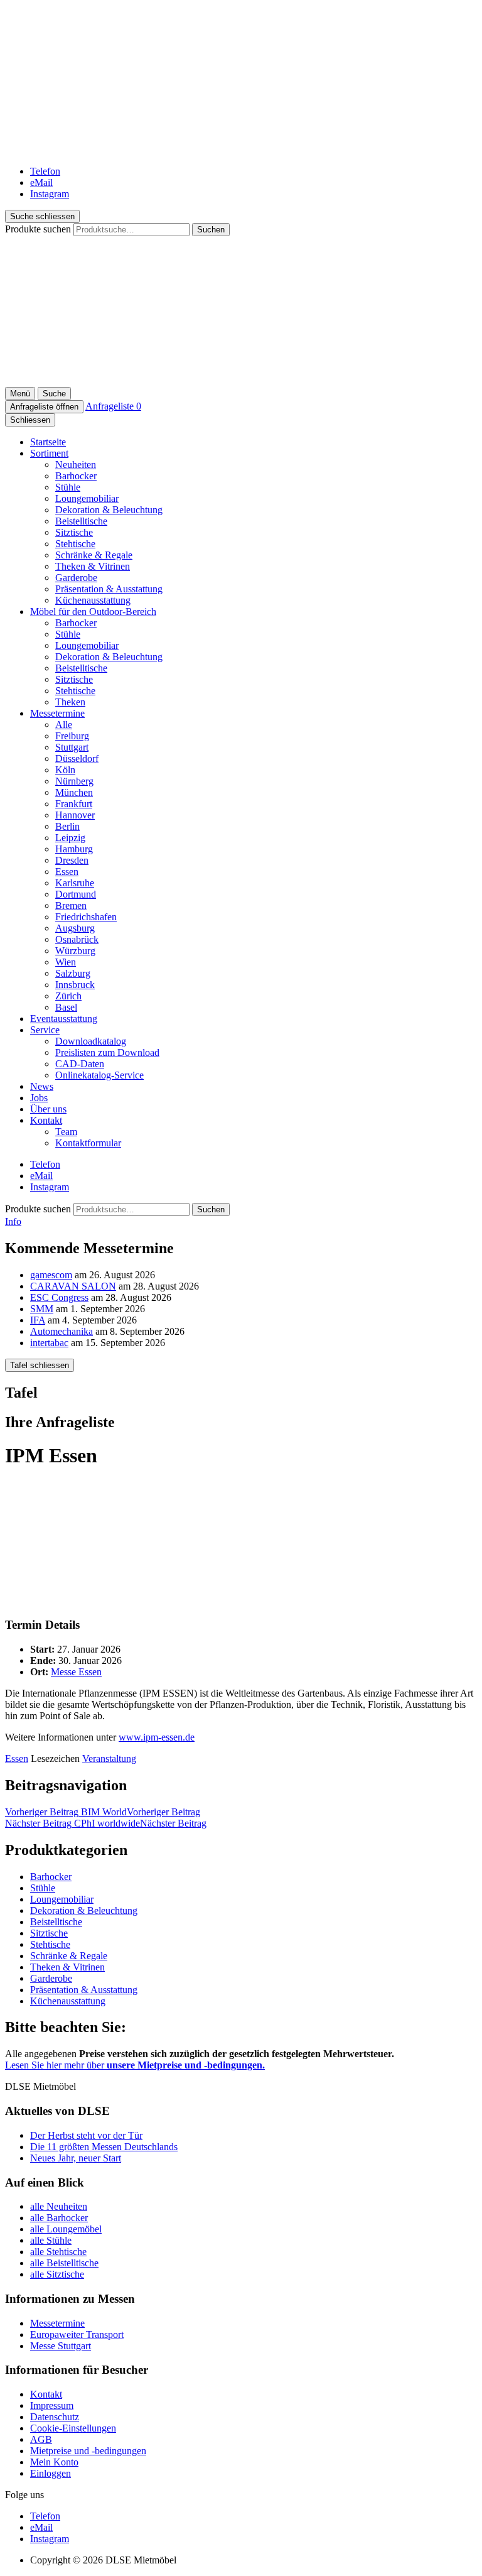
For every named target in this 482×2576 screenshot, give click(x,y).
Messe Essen (76, 1672)
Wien (66, 962)
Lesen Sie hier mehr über (135, 2065)
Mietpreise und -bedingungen (88, 2451)
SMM (42, 1309)
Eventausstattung (64, 1019)
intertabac (49, 1343)
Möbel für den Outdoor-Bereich (93, 611)
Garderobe (76, 578)
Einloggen (51, 2473)
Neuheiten (76, 465)
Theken (70, 702)
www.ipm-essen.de (157, 1737)
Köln (65, 770)
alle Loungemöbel (66, 2229)
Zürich (68, 996)
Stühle (68, 487)
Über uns (48, 1109)
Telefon (45, 171)
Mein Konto (54, 2462)
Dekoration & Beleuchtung (109, 510)
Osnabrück (77, 939)
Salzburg (73, 973)
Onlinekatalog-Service (99, 1075)
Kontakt (46, 1120)
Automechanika (62, 1331)
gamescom (51, 1275)
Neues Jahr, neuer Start (76, 2158)
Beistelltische (81, 521)
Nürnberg (74, 781)
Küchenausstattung (93, 600)
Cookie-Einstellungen (73, 2428)
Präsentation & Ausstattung (109, 589)
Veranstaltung (109, 1758)
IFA (38, 1320)
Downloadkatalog (91, 1041)
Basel (66, 1007)
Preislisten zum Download (107, 1052)
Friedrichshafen (86, 917)
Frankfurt (74, 804)
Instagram (50, 194)
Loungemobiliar (87, 498)
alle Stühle (51, 2240)
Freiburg (72, 736)
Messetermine (57, 713)
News (42, 1086)
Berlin (67, 826)
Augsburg (75, 928)
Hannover (75, 815)
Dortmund (76, 894)
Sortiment (49, 453)
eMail (41, 182)
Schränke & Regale (94, 555)
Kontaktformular (88, 1143)
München (74, 792)
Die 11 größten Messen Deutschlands (104, 2147)
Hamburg (74, 849)
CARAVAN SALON (73, 1286)
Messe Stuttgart (61, 2346)
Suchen (211, 230)
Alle (64, 725)
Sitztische (74, 532)
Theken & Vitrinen (93, 566)
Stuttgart (72, 747)
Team (66, 1132)
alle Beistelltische (64, 2263)
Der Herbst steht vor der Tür (86, 2135)
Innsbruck (75, 985)
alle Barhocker (59, 2218)
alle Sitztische (57, 2274)
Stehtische (75, 544)
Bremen (71, 905)
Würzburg (75, 951)
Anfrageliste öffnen (44, 407)
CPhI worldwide (106, 1823)
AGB (41, 2439)
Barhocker (76, 476)
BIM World (103, 1812)
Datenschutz (55, 2417)
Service (45, 1030)
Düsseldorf (77, 758)
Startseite (48, 442)
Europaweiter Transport (77, 2334)
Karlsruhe (75, 883)
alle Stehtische (58, 2252)
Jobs (39, 1098)
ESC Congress (59, 1297)
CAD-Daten (80, 1064)
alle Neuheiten (59, 2206)
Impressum (52, 2405)
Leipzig (70, 838)
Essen (67, 872)
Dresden (72, 860)
